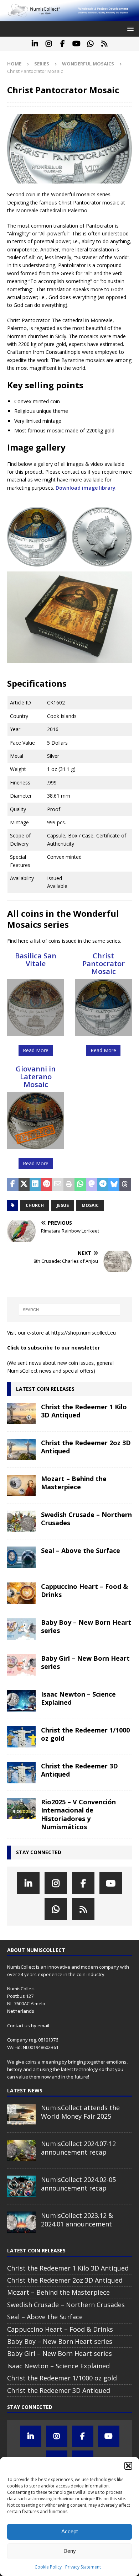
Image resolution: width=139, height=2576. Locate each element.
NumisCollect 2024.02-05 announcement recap (78, 2184)
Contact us (19, 2026)
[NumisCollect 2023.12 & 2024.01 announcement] (21, 2222)
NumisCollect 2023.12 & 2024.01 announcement (77, 2220)
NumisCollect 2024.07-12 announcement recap (78, 2148)
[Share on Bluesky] (114, 1185)
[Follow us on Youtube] (76, 44)
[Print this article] (69, 1185)
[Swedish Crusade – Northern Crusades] (21, 1521)
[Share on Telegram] (103, 1185)
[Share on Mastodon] (92, 1185)
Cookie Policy (48, 2567)
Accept (69, 2531)
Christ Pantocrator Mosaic (104, 964)
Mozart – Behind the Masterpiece (74, 1483)
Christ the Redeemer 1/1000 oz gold (85, 1734)
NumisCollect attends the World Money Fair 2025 (80, 2112)
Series (42, 64)
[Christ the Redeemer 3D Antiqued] (21, 1773)
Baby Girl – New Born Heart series (85, 1662)
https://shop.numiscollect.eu (84, 1333)
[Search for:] (70, 1310)
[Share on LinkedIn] (35, 1185)
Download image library (86, 488)
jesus (63, 1205)
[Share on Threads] (125, 1185)
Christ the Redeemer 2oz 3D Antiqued (86, 1447)
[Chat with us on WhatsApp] (90, 44)
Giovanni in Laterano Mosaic (36, 1077)
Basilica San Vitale (36, 960)
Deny (70, 2551)
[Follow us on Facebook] (63, 44)
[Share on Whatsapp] (80, 1185)
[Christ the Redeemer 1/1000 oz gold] (21, 1737)
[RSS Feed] (104, 44)
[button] (128, 2466)
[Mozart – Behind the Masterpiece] (21, 1485)
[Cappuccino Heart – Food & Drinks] (21, 1593)
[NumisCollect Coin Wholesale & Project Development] (69, 17)
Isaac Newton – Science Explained (78, 1698)
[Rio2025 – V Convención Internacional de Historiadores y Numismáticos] (21, 1809)
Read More (36, 1050)
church (35, 1205)
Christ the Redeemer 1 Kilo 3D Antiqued (84, 1411)
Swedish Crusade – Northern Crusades (86, 1519)
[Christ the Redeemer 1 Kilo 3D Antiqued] (21, 1414)
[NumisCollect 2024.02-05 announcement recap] (21, 2186)
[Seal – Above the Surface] (21, 1557)
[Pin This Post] (47, 1185)
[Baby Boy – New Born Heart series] (21, 1629)
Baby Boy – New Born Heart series (86, 1626)
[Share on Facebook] (13, 1185)
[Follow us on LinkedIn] (35, 44)
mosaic (90, 1205)
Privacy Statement (83, 2567)
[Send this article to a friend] (58, 1185)
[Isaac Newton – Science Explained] (21, 1701)
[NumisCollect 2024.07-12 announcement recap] (21, 2150)
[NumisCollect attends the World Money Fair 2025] (21, 2114)
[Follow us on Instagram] (49, 44)
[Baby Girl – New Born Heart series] (21, 1665)
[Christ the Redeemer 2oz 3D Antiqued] (21, 1449)
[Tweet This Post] (24, 1185)
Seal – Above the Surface (81, 1550)
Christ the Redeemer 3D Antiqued (79, 1770)
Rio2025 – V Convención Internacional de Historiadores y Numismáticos (78, 1814)
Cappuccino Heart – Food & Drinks (84, 1590)
